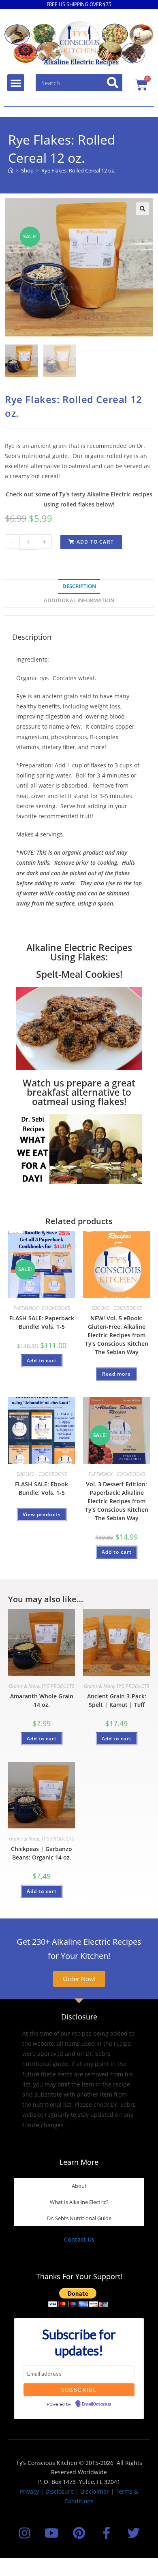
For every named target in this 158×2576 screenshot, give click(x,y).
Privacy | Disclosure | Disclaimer (64, 2491)
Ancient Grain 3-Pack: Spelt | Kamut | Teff (117, 1700)
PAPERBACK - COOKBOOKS (42, 1308)
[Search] (113, 83)
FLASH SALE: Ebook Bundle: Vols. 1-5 (42, 1488)
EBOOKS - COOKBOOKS (117, 1308)
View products (42, 1514)
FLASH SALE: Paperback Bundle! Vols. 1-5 (42, 1322)
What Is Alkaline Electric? (79, 2202)
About (79, 2186)
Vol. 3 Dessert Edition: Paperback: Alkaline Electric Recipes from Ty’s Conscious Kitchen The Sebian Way (117, 1501)
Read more (116, 1374)
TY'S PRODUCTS (58, 1686)
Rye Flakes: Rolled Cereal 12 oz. (78, 170)
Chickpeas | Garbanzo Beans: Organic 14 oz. (42, 1853)
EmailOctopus (96, 2404)
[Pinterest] (79, 2533)
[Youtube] (52, 2533)
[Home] (11, 170)
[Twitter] (133, 2533)
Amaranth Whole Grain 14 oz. (42, 1700)
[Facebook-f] (106, 2533)
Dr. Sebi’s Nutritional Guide (79, 2218)
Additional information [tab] (79, 600)
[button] (16, 83)
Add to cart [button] (42, 1360)
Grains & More (24, 1686)
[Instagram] (25, 2533)
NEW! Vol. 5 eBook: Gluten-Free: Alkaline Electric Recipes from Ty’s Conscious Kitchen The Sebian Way (117, 1335)
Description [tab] (79, 586)
